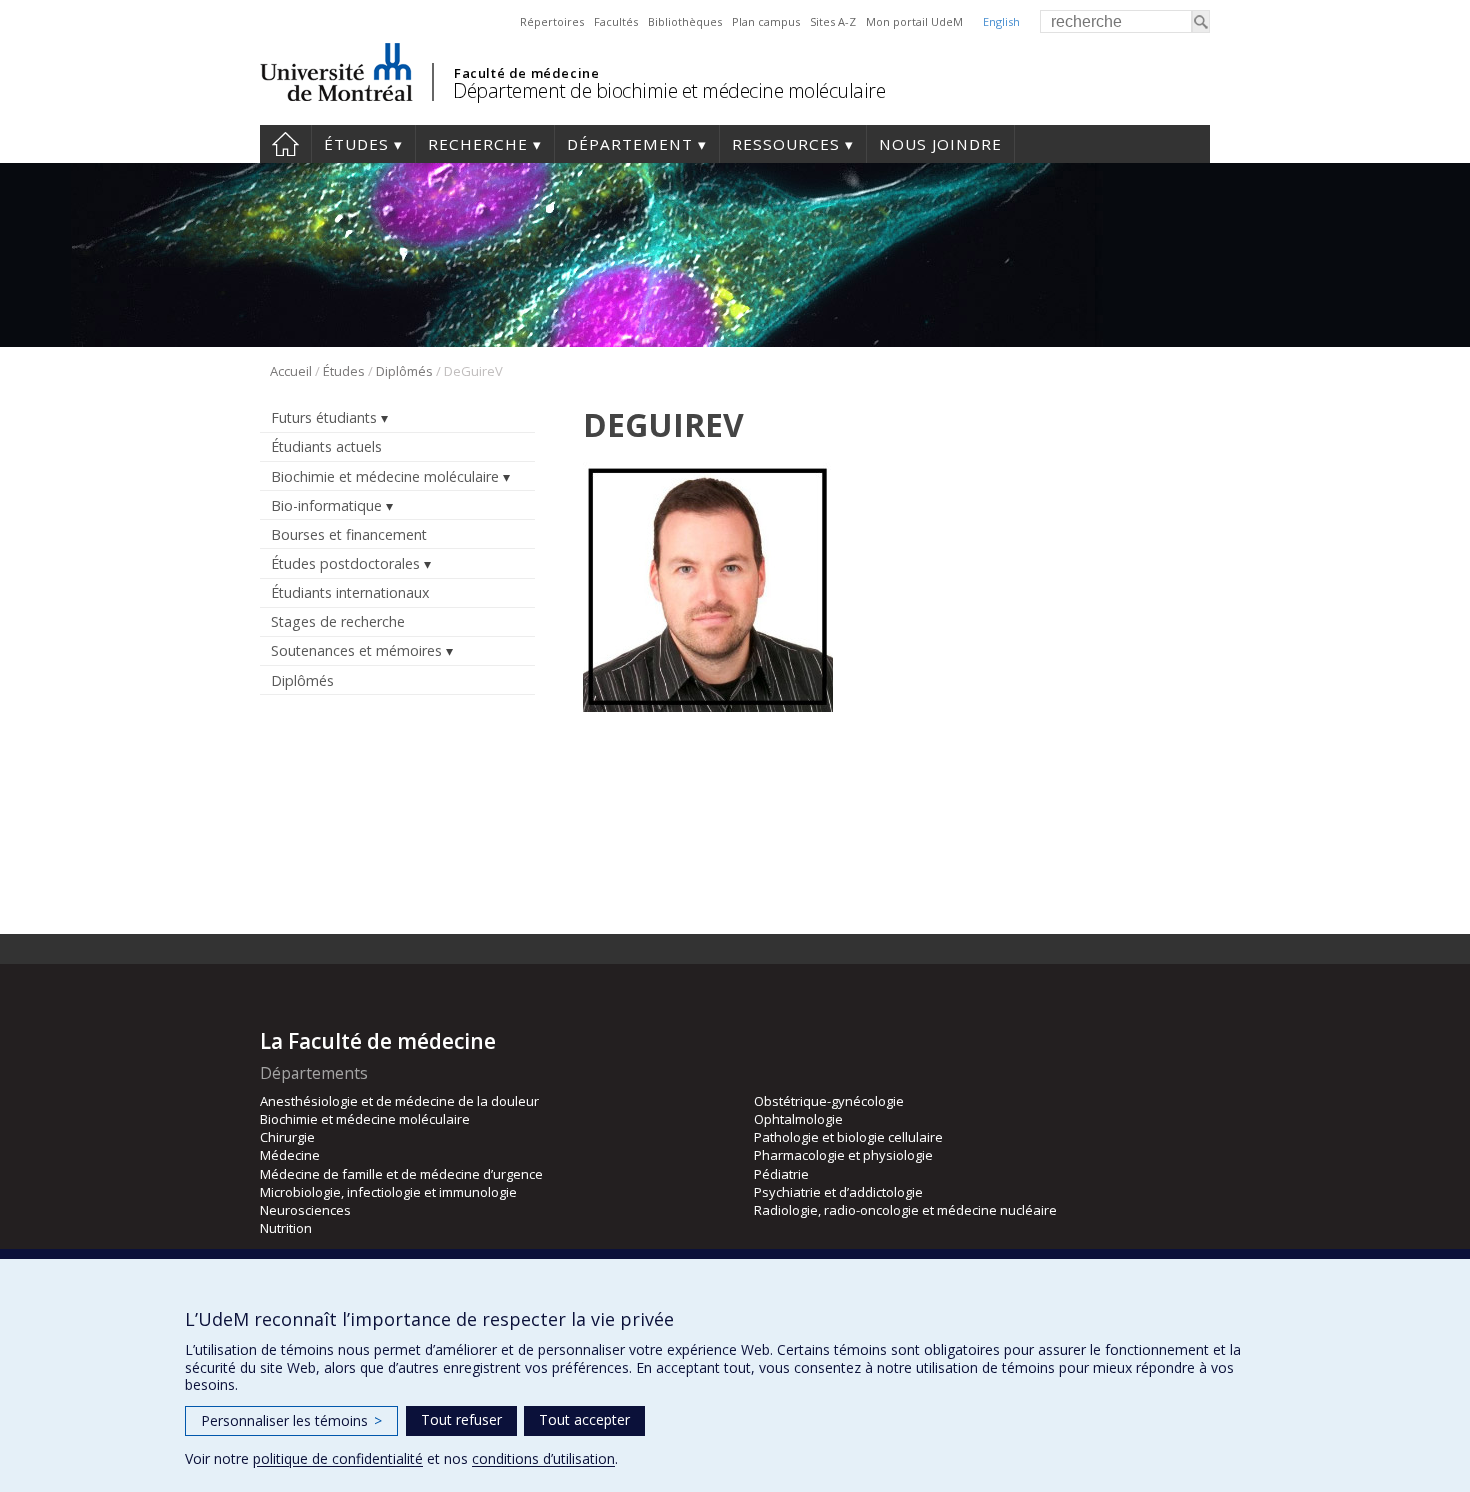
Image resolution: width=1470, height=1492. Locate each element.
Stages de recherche (338, 621)
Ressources (786, 144)
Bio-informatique (326, 505)
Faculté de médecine (526, 73)
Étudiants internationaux (350, 592)
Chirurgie (287, 1137)
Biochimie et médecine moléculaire (385, 476)
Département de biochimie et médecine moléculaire (669, 90)
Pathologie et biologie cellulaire (848, 1137)
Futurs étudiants (324, 417)
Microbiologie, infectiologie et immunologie (388, 1192)
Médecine (290, 1155)
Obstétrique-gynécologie (829, 1101)
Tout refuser (461, 1419)
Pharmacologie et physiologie (843, 1155)
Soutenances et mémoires (356, 650)
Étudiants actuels (326, 446)
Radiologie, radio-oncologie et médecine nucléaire (905, 1210)
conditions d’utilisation (543, 1458)
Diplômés (404, 371)
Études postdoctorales (345, 563)
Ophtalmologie (798, 1119)
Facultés (616, 21)
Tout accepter (584, 1419)
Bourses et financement (349, 534)
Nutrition (286, 1228)
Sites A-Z (833, 21)
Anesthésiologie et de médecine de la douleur (399, 1101)
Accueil (285, 144)
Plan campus (766, 21)
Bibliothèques (685, 21)
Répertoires (552, 21)
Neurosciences (305, 1210)
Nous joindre (940, 144)
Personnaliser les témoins (291, 1420)
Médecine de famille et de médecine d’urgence (401, 1174)
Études (356, 144)
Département (630, 144)
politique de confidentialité (338, 1458)
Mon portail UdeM (914, 21)
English (1001, 21)
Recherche (478, 144)
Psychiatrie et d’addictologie (838, 1192)
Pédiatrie (781, 1174)
